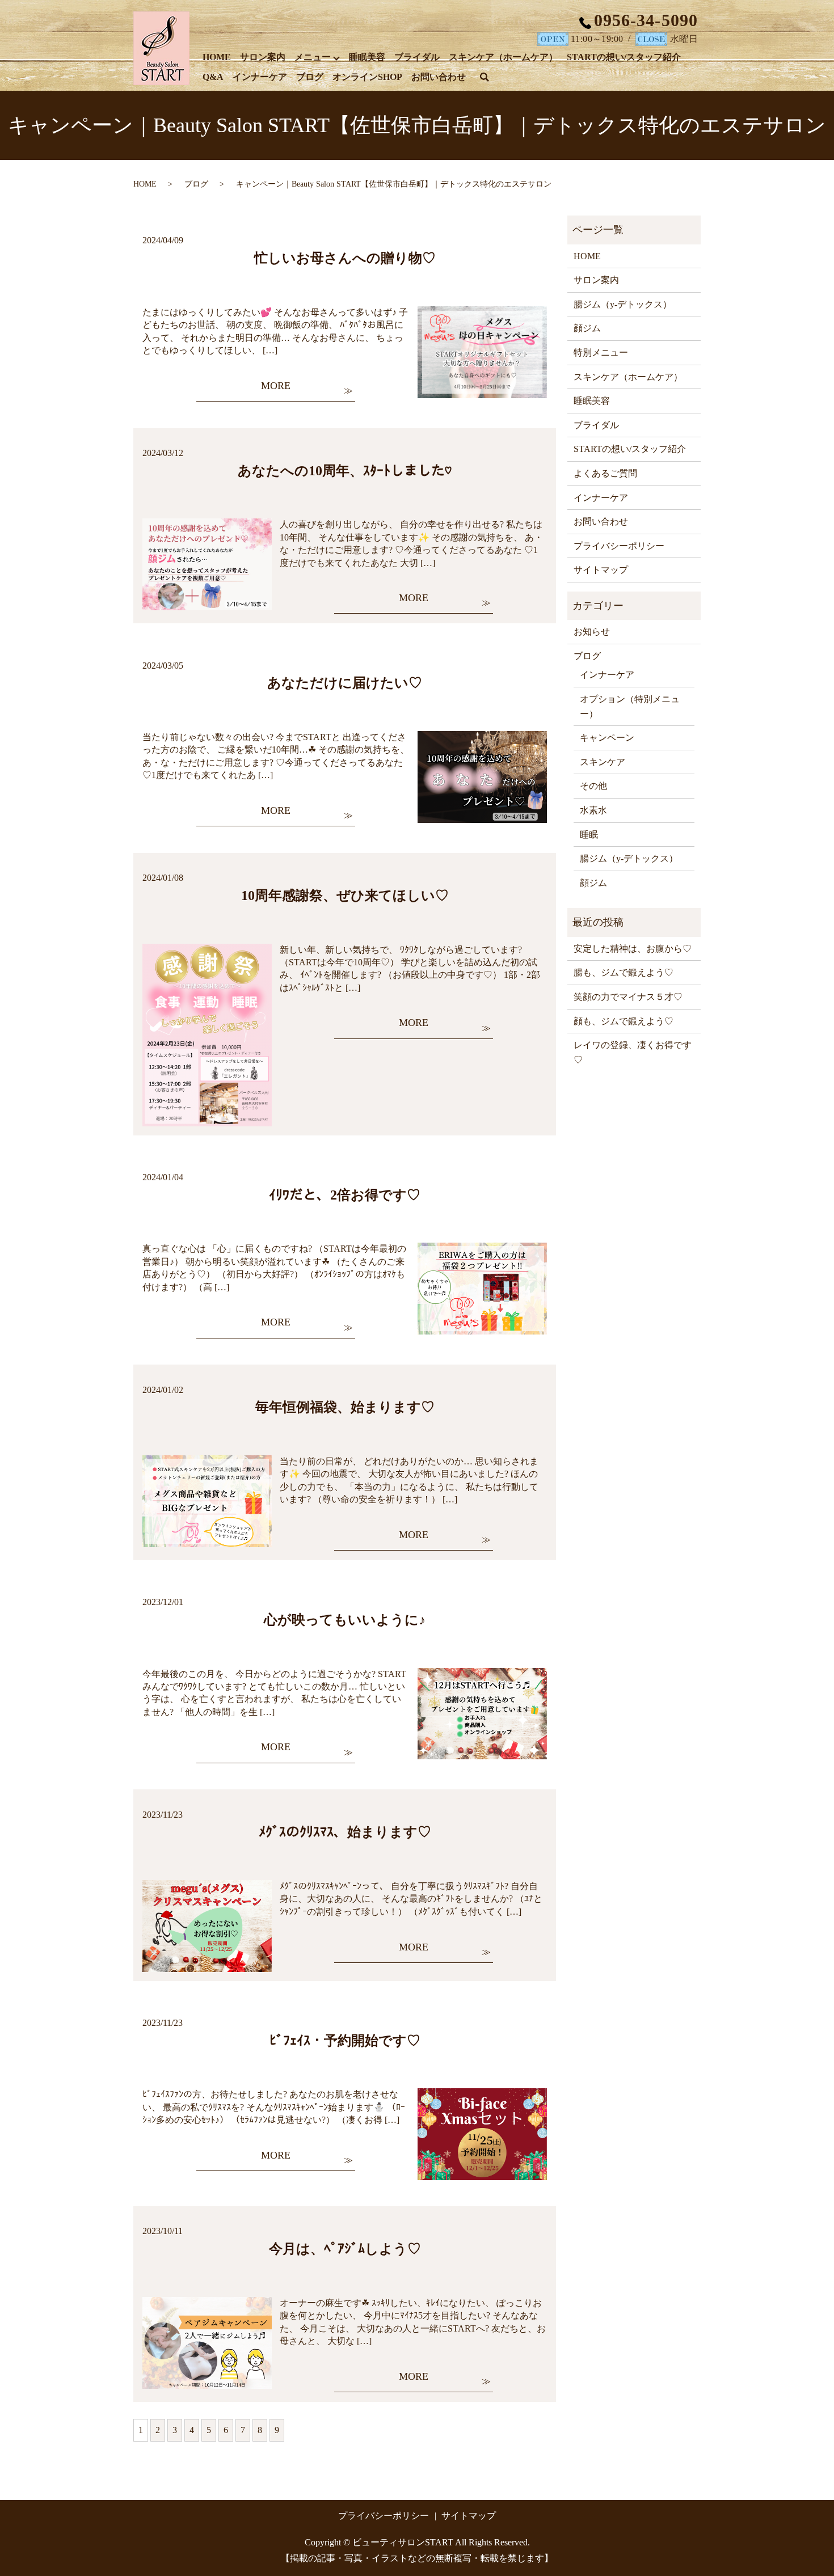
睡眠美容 (367, 57)
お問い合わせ (439, 77)
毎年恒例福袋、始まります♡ (345, 1407)
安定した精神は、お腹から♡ (633, 949)
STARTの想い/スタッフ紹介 (624, 57)
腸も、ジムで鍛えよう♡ (624, 972)
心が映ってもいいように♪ (345, 1620)
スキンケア (603, 762)
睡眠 (589, 835)
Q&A (213, 77)
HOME (217, 57)
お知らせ (592, 632)
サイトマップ (601, 570)
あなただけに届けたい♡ (345, 683)
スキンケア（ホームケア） (503, 57)
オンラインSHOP (367, 77)
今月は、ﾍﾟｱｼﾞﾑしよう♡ (345, 2249)
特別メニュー (601, 352)
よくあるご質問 (605, 473)
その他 (593, 786)
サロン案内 (263, 57)
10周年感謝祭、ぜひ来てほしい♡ (345, 896)
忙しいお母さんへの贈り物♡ (345, 258)
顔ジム (587, 328)
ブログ (310, 77)
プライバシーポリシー (619, 546)
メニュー (313, 57)
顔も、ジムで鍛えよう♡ (624, 1021)
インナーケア (260, 77)
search (491, 79)
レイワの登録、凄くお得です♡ (633, 1052)
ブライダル (417, 57)
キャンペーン (607, 738)
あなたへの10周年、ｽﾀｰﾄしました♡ (345, 471)
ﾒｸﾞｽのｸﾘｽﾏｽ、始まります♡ (345, 1832)
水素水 (593, 810)
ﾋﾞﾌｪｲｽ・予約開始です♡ (345, 2041)
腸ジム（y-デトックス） (623, 304)
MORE (276, 386)
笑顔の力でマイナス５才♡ (628, 997)
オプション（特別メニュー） (630, 706)
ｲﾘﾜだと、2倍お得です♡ (345, 1195)
